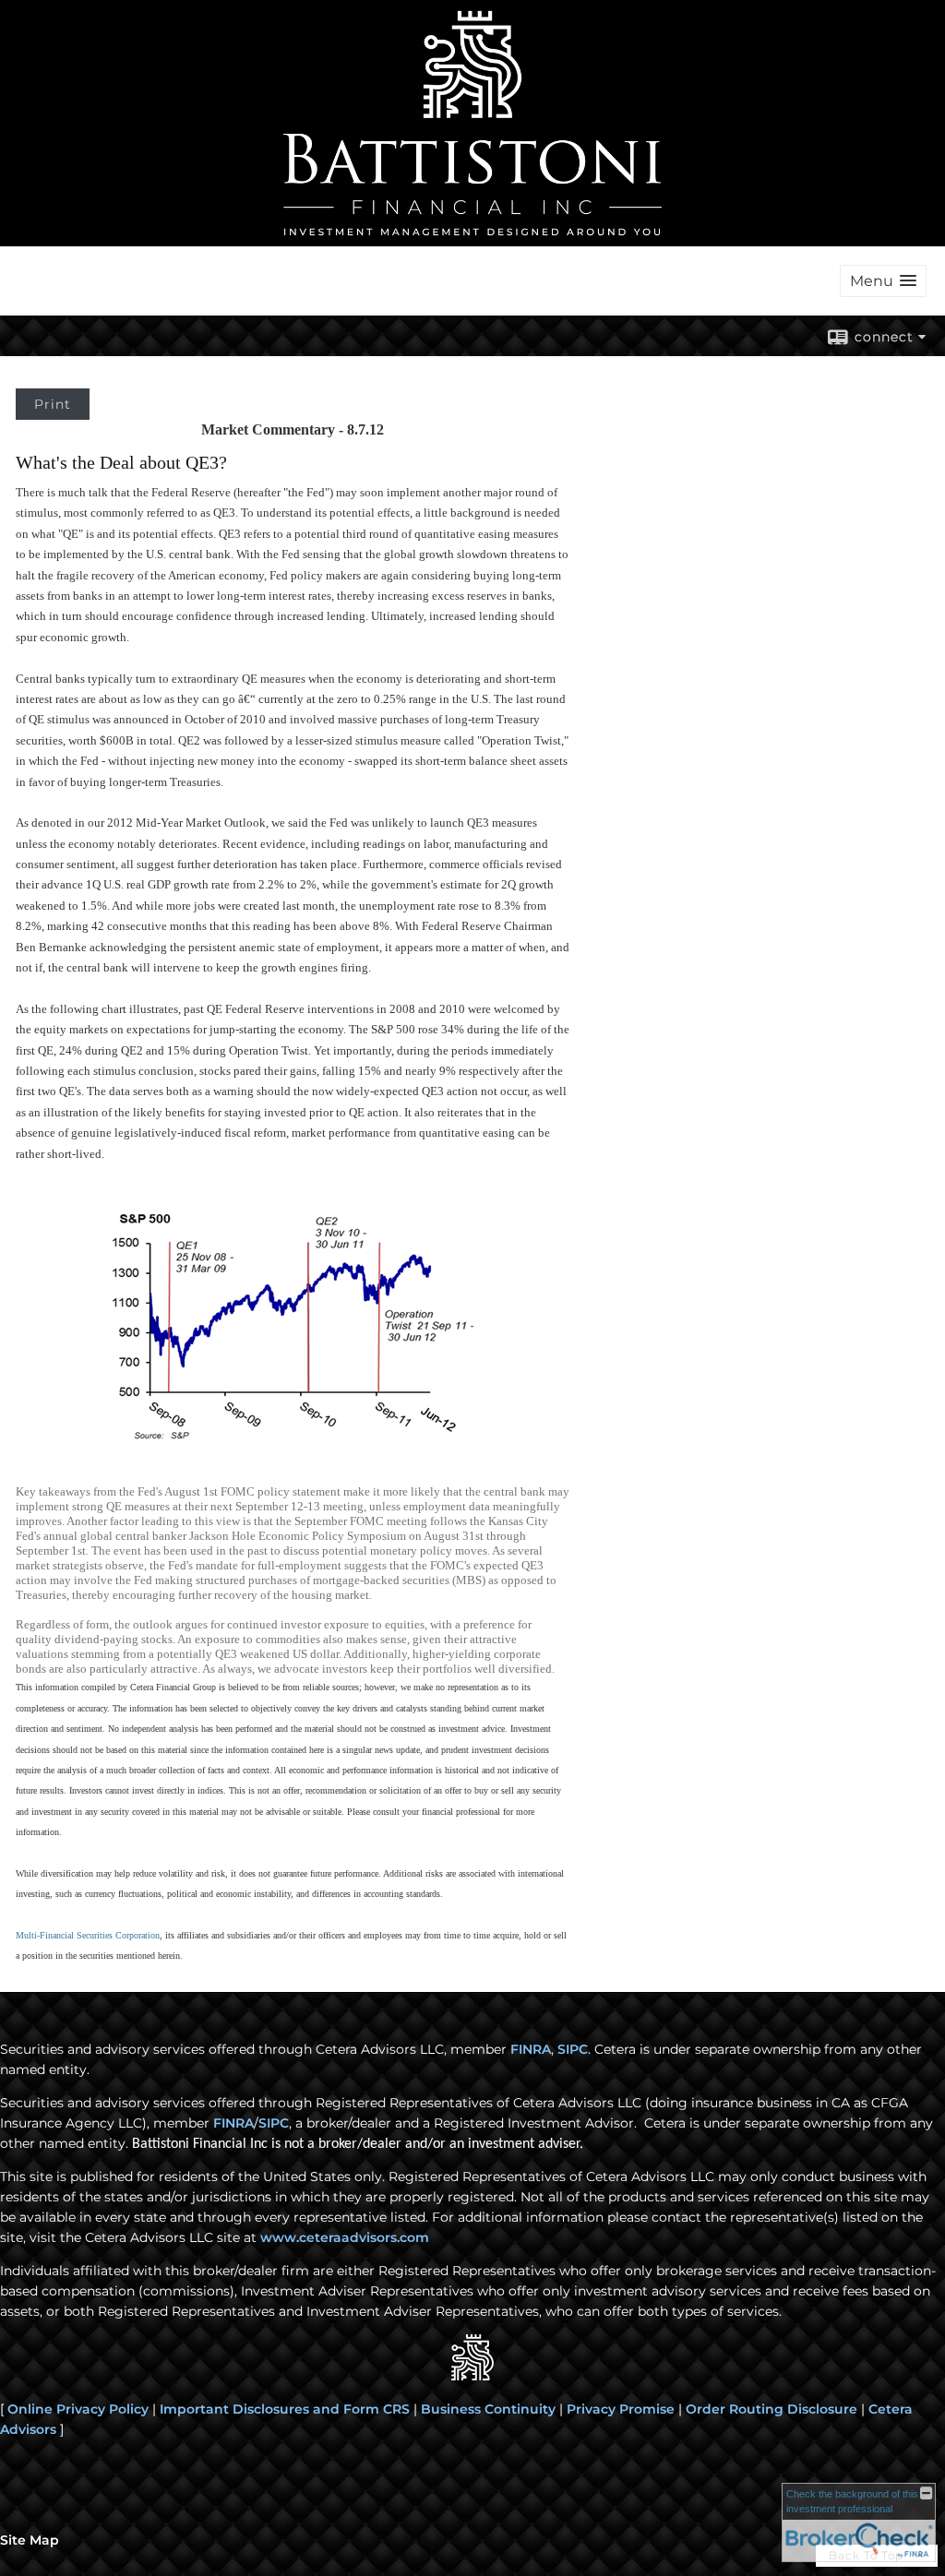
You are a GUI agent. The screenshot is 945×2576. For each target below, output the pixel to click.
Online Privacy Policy (78, 2409)
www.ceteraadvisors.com (345, 2237)
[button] (883, 281)
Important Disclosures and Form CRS (285, 2409)
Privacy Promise (621, 2409)
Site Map (30, 2540)
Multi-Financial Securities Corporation (88, 1935)
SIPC (573, 2049)
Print (53, 404)
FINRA (531, 2049)
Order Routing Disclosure (772, 2409)
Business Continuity (488, 2409)
